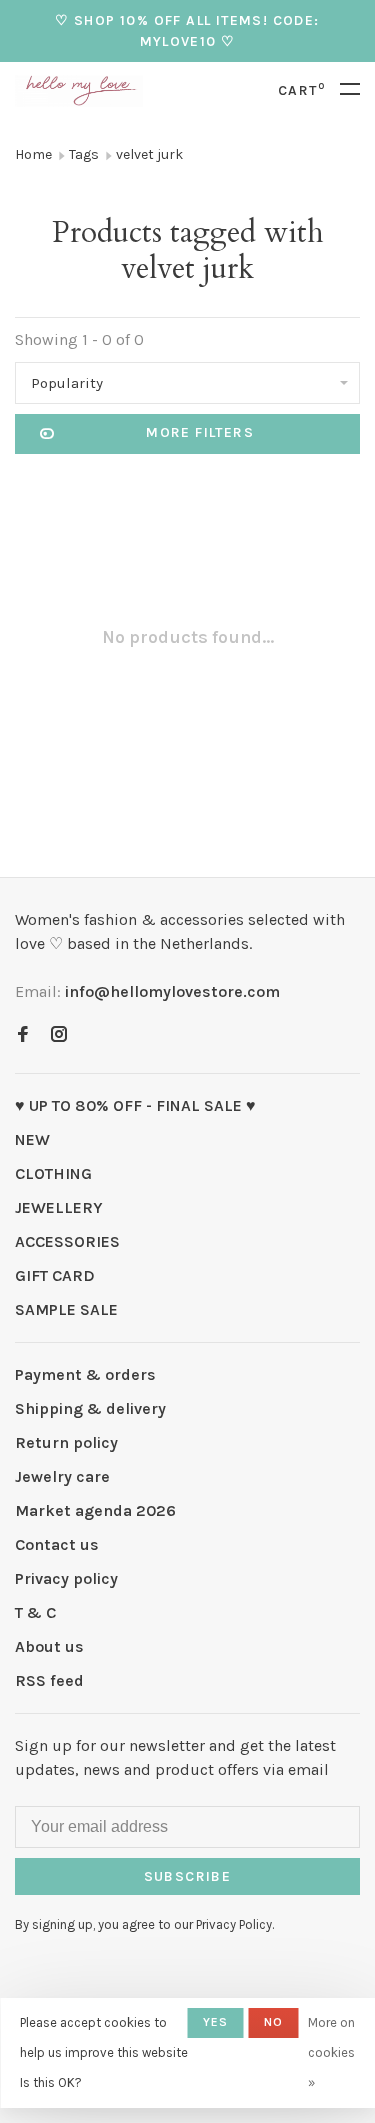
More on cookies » (331, 2052)
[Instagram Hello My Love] (59, 1035)
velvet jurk (149, 154)
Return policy (66, 1442)
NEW (32, 1139)
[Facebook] (23, 1035)
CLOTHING (53, 1173)
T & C (35, 1612)
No (273, 2022)
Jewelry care (62, 1476)
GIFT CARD (55, 1275)
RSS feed (49, 1680)
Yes (216, 2022)
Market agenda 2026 (95, 1510)
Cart (301, 90)
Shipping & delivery (90, 1408)
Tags (84, 154)
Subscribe (188, 1876)
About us (49, 1646)
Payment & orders (85, 1374)
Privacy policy (66, 1578)
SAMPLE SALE (66, 1309)
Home (33, 154)
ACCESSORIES (67, 1241)
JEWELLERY (59, 1207)
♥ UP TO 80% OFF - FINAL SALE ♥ (135, 1105)
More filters (200, 432)
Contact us (57, 1544)
